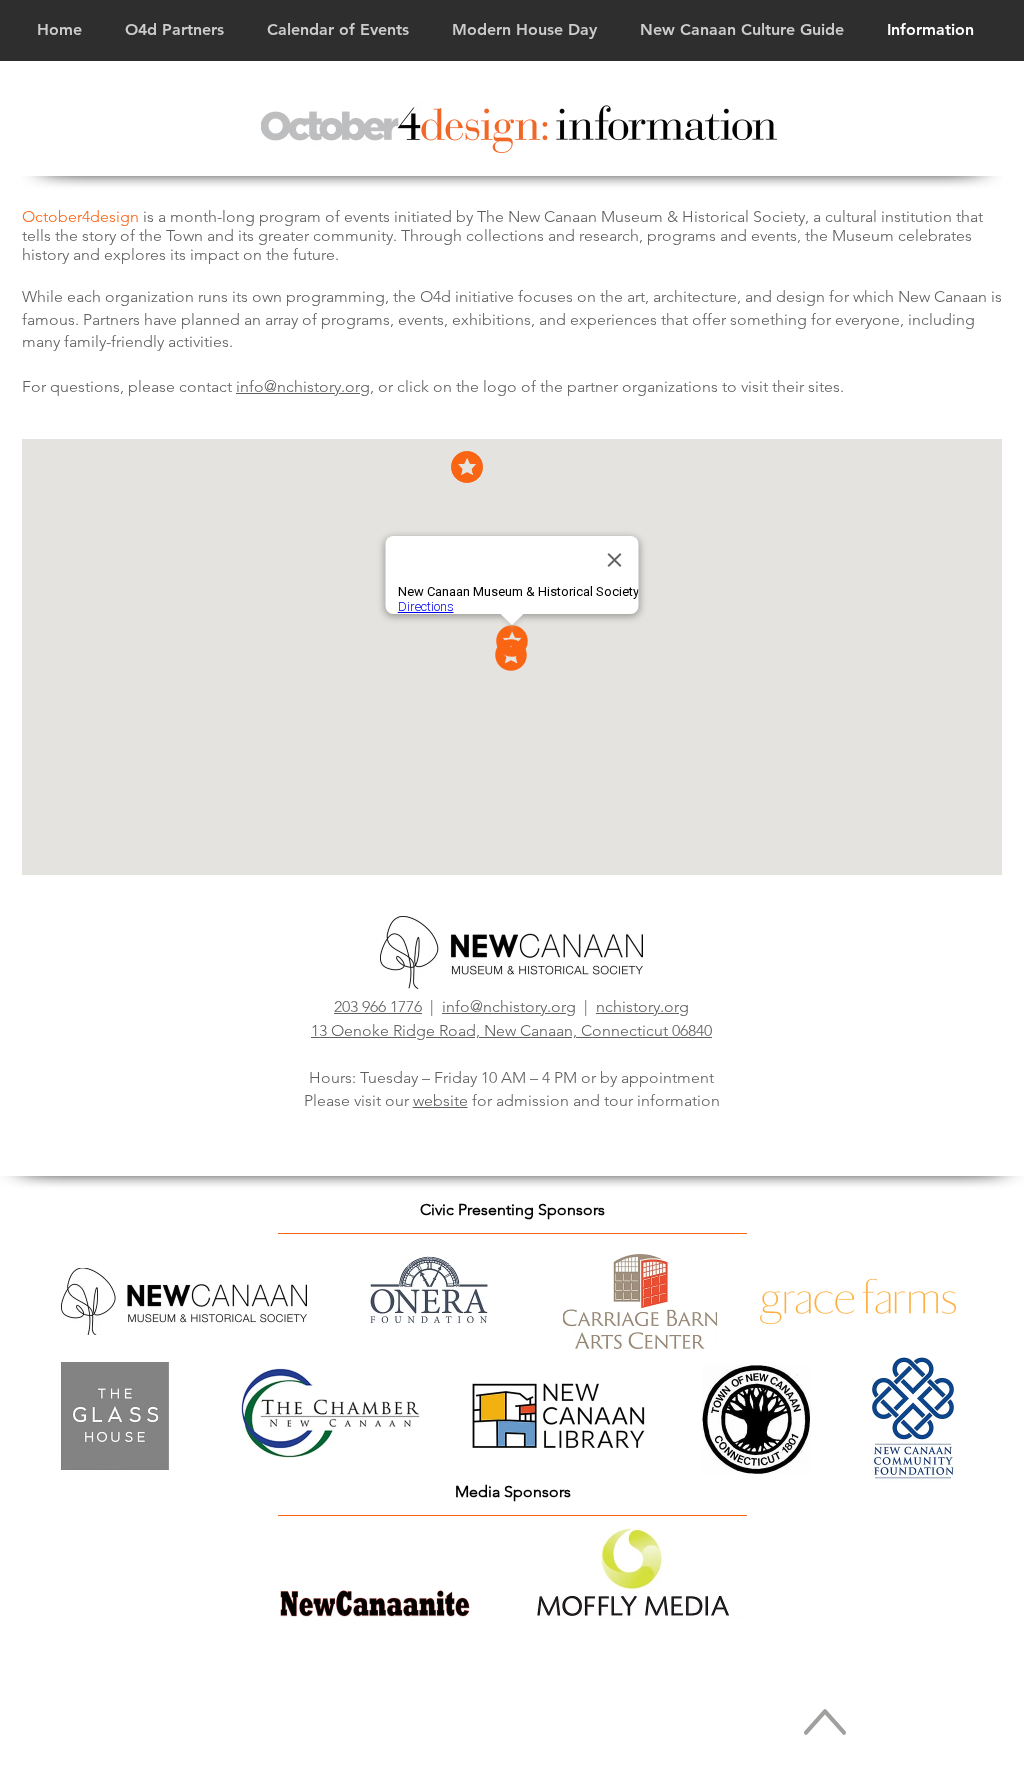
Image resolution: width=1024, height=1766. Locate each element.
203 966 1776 (378, 1006)
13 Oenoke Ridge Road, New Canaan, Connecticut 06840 (511, 1030)
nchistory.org (642, 1006)
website (440, 1100)
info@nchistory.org (303, 386)
